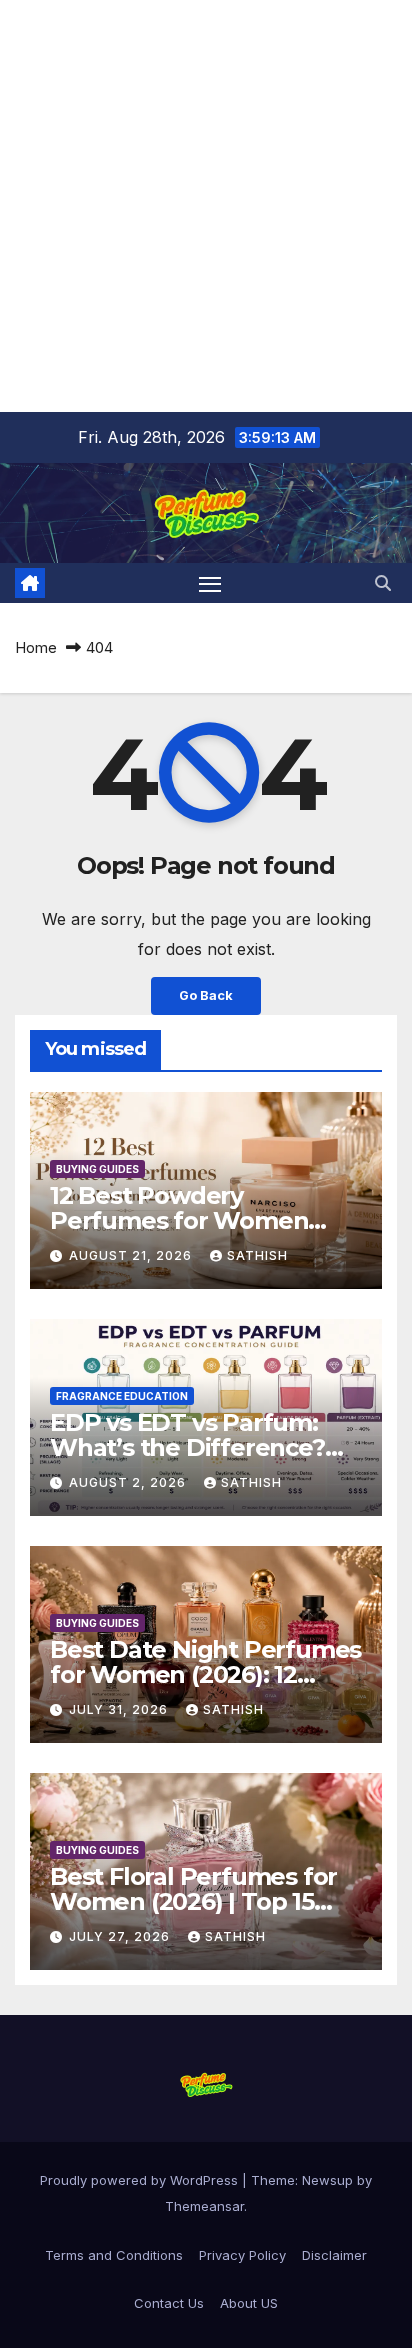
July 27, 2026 (121, 1936)
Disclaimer (334, 2255)
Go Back (206, 995)
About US (249, 2303)
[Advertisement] (206, 206)
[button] (383, 583)
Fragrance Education (122, 1396)
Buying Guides (97, 1169)
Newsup (327, 2180)
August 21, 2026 (132, 1255)
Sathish (257, 1255)
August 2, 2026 (129, 1482)
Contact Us (169, 2303)
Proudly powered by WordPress (141, 2180)
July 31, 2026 (120, 1709)
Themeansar (204, 2206)
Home (36, 647)
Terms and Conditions (114, 2255)
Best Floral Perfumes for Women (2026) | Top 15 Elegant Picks (193, 1901)
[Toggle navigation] (210, 583)
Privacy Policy (242, 2255)
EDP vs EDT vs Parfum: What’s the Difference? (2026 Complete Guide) (187, 1447)
